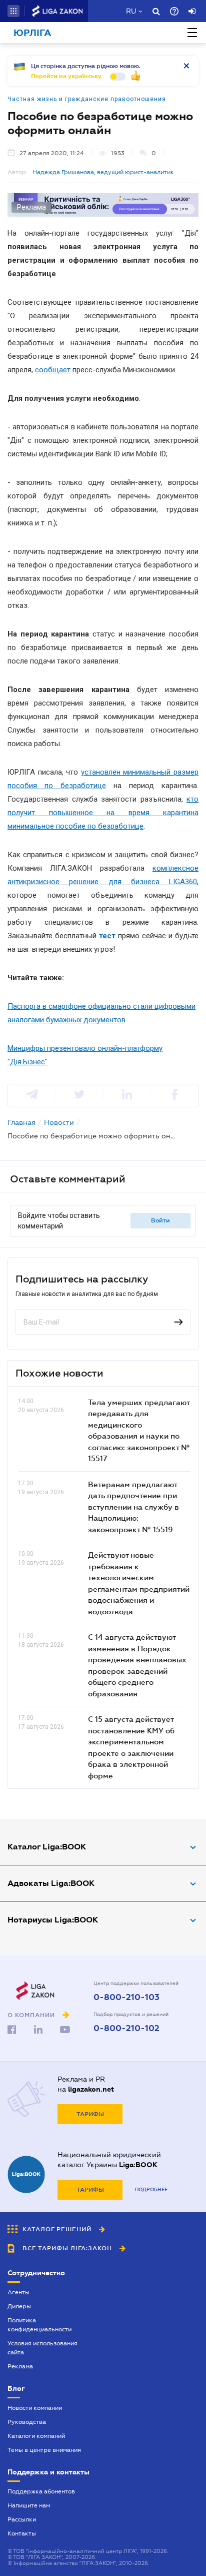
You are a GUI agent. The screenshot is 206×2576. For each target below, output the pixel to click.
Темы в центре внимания (44, 2450)
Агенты (18, 2292)
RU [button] (131, 11)
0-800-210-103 (126, 1998)
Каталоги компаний (36, 2436)
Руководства (27, 2422)
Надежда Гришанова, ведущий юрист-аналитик (103, 172)
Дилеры (19, 2306)
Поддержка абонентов (41, 2491)
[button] (13, 11)
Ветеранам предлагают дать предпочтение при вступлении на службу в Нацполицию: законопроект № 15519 (133, 1507)
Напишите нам (29, 2505)
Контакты (22, 2533)
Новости (59, 1122)
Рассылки (22, 2519)
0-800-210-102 (126, 2029)
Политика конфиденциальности (39, 2325)
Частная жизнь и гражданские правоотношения (87, 99)
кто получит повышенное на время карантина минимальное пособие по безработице (103, 813)
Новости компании (35, 2408)
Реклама (20, 2366)
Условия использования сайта (42, 2348)
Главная (21, 1122)
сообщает (53, 370)
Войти (160, 1220)
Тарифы (90, 2114)
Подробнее (151, 2189)
